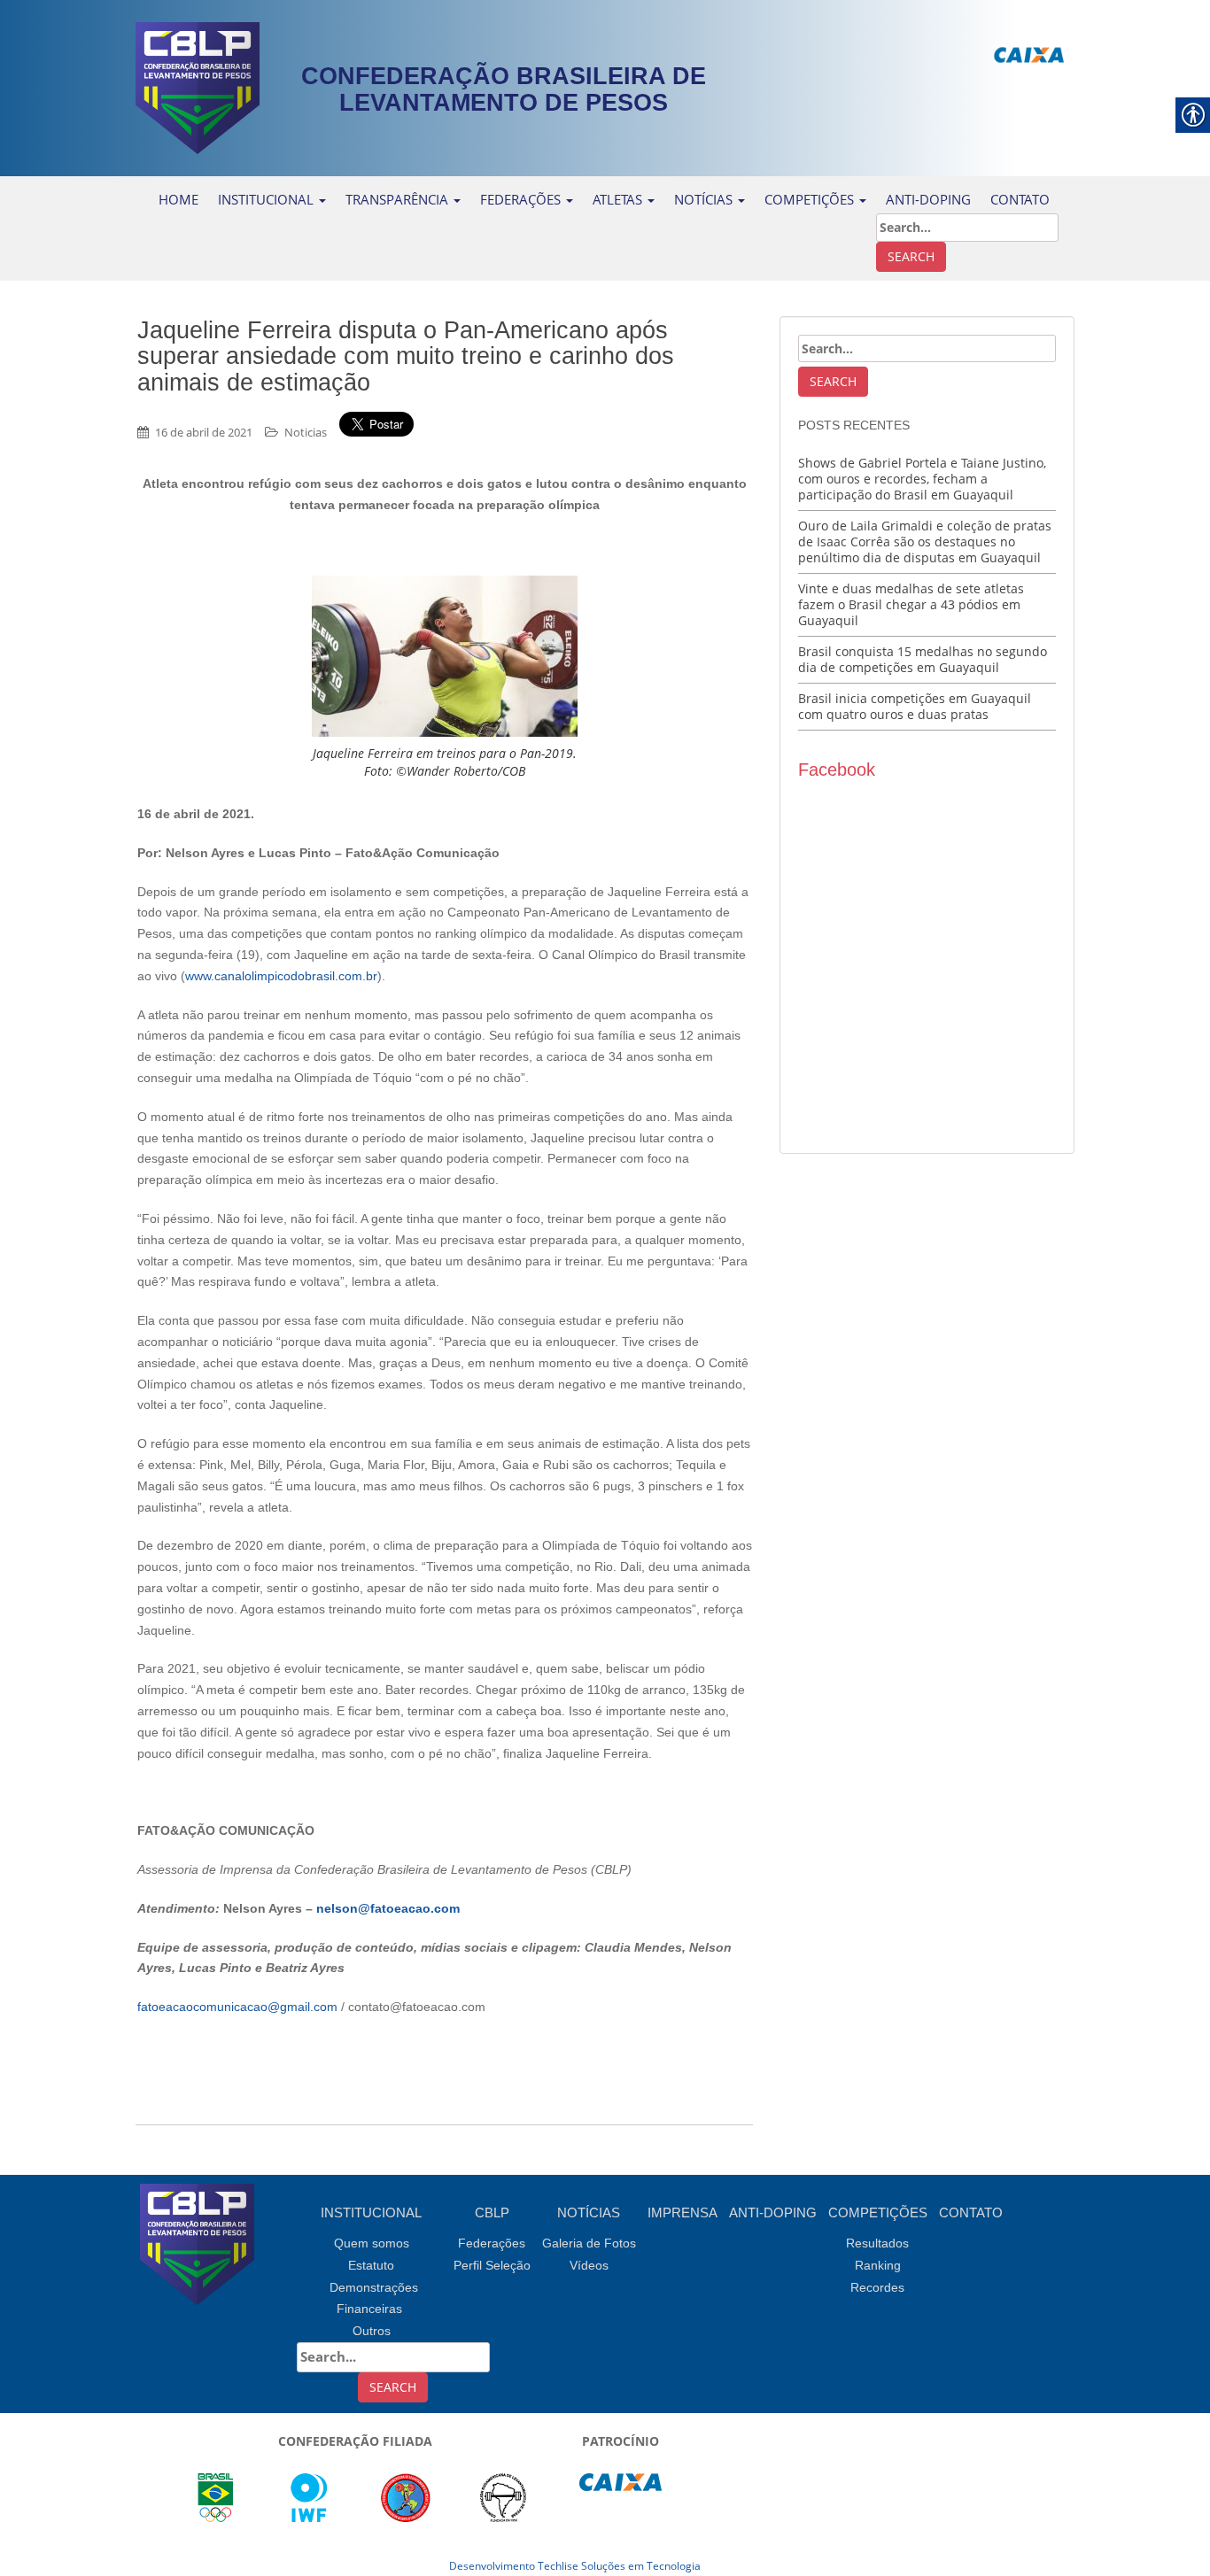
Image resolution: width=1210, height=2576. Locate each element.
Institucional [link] (268, 199)
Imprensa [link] (683, 2212)
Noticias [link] (306, 432)
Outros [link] (372, 2331)
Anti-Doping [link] (928, 199)
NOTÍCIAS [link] (705, 199)
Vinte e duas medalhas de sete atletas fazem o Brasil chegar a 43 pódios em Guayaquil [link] (911, 604)
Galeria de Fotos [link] (589, 2243)
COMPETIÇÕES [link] (811, 199)
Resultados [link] (877, 2243)
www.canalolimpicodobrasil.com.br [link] (281, 976)
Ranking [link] (878, 2265)
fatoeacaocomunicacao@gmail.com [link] (237, 2007)
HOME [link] (178, 199)
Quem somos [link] (372, 2243)
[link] (198, 86)
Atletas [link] (619, 199)
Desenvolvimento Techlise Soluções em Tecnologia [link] (575, 2566)
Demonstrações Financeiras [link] (374, 2298)
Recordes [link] (877, 2287)
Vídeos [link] (589, 2265)
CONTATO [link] (1020, 199)
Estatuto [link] (371, 2265)
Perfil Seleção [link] (492, 2265)
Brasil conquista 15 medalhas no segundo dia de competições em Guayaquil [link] (923, 659)
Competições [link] (878, 2212)
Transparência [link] (399, 199)
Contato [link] (971, 2212)
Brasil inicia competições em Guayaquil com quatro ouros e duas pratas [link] (915, 706)
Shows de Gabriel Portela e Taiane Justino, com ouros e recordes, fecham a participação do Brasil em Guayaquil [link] (922, 479)
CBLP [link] (492, 2212)
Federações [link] (522, 199)
